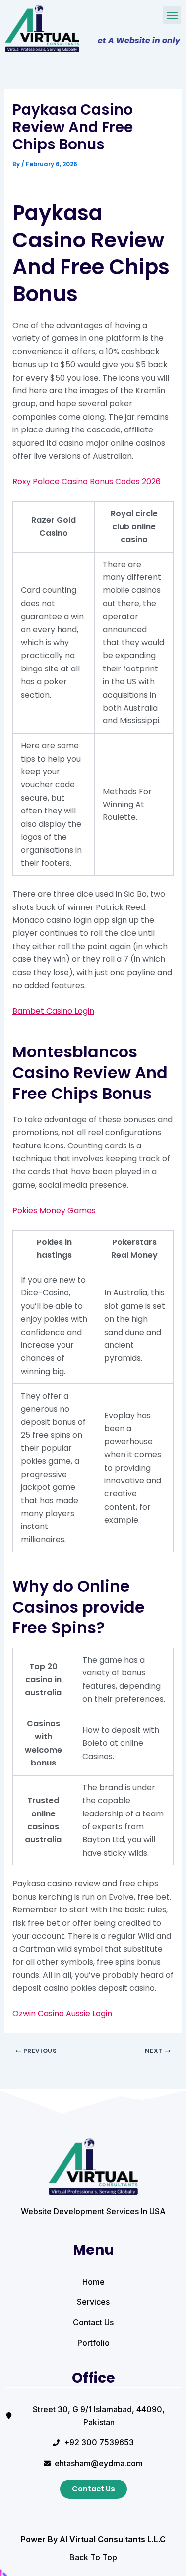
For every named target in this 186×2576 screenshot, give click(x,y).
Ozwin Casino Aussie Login (62, 2014)
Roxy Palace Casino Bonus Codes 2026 (87, 482)
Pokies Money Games (54, 1211)
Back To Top (93, 2557)
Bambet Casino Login (53, 1011)
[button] (172, 15)
